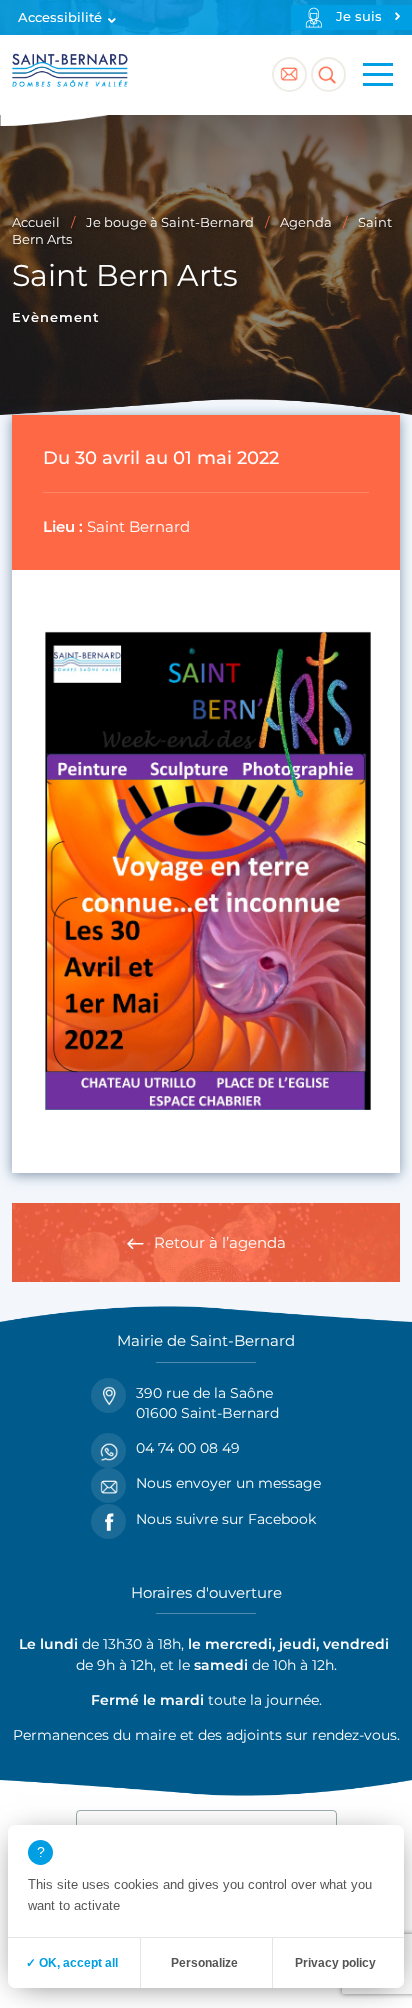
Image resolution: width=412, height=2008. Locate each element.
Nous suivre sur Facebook (226, 1519)
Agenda (306, 222)
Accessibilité (60, 17)
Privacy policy (335, 1963)
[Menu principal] (378, 75)
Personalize (204, 1963)
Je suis (359, 16)
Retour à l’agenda (220, 1242)
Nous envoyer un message (228, 1483)
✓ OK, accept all (72, 1963)
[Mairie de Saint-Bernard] (70, 74)
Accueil (36, 222)
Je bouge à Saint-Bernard (170, 222)
